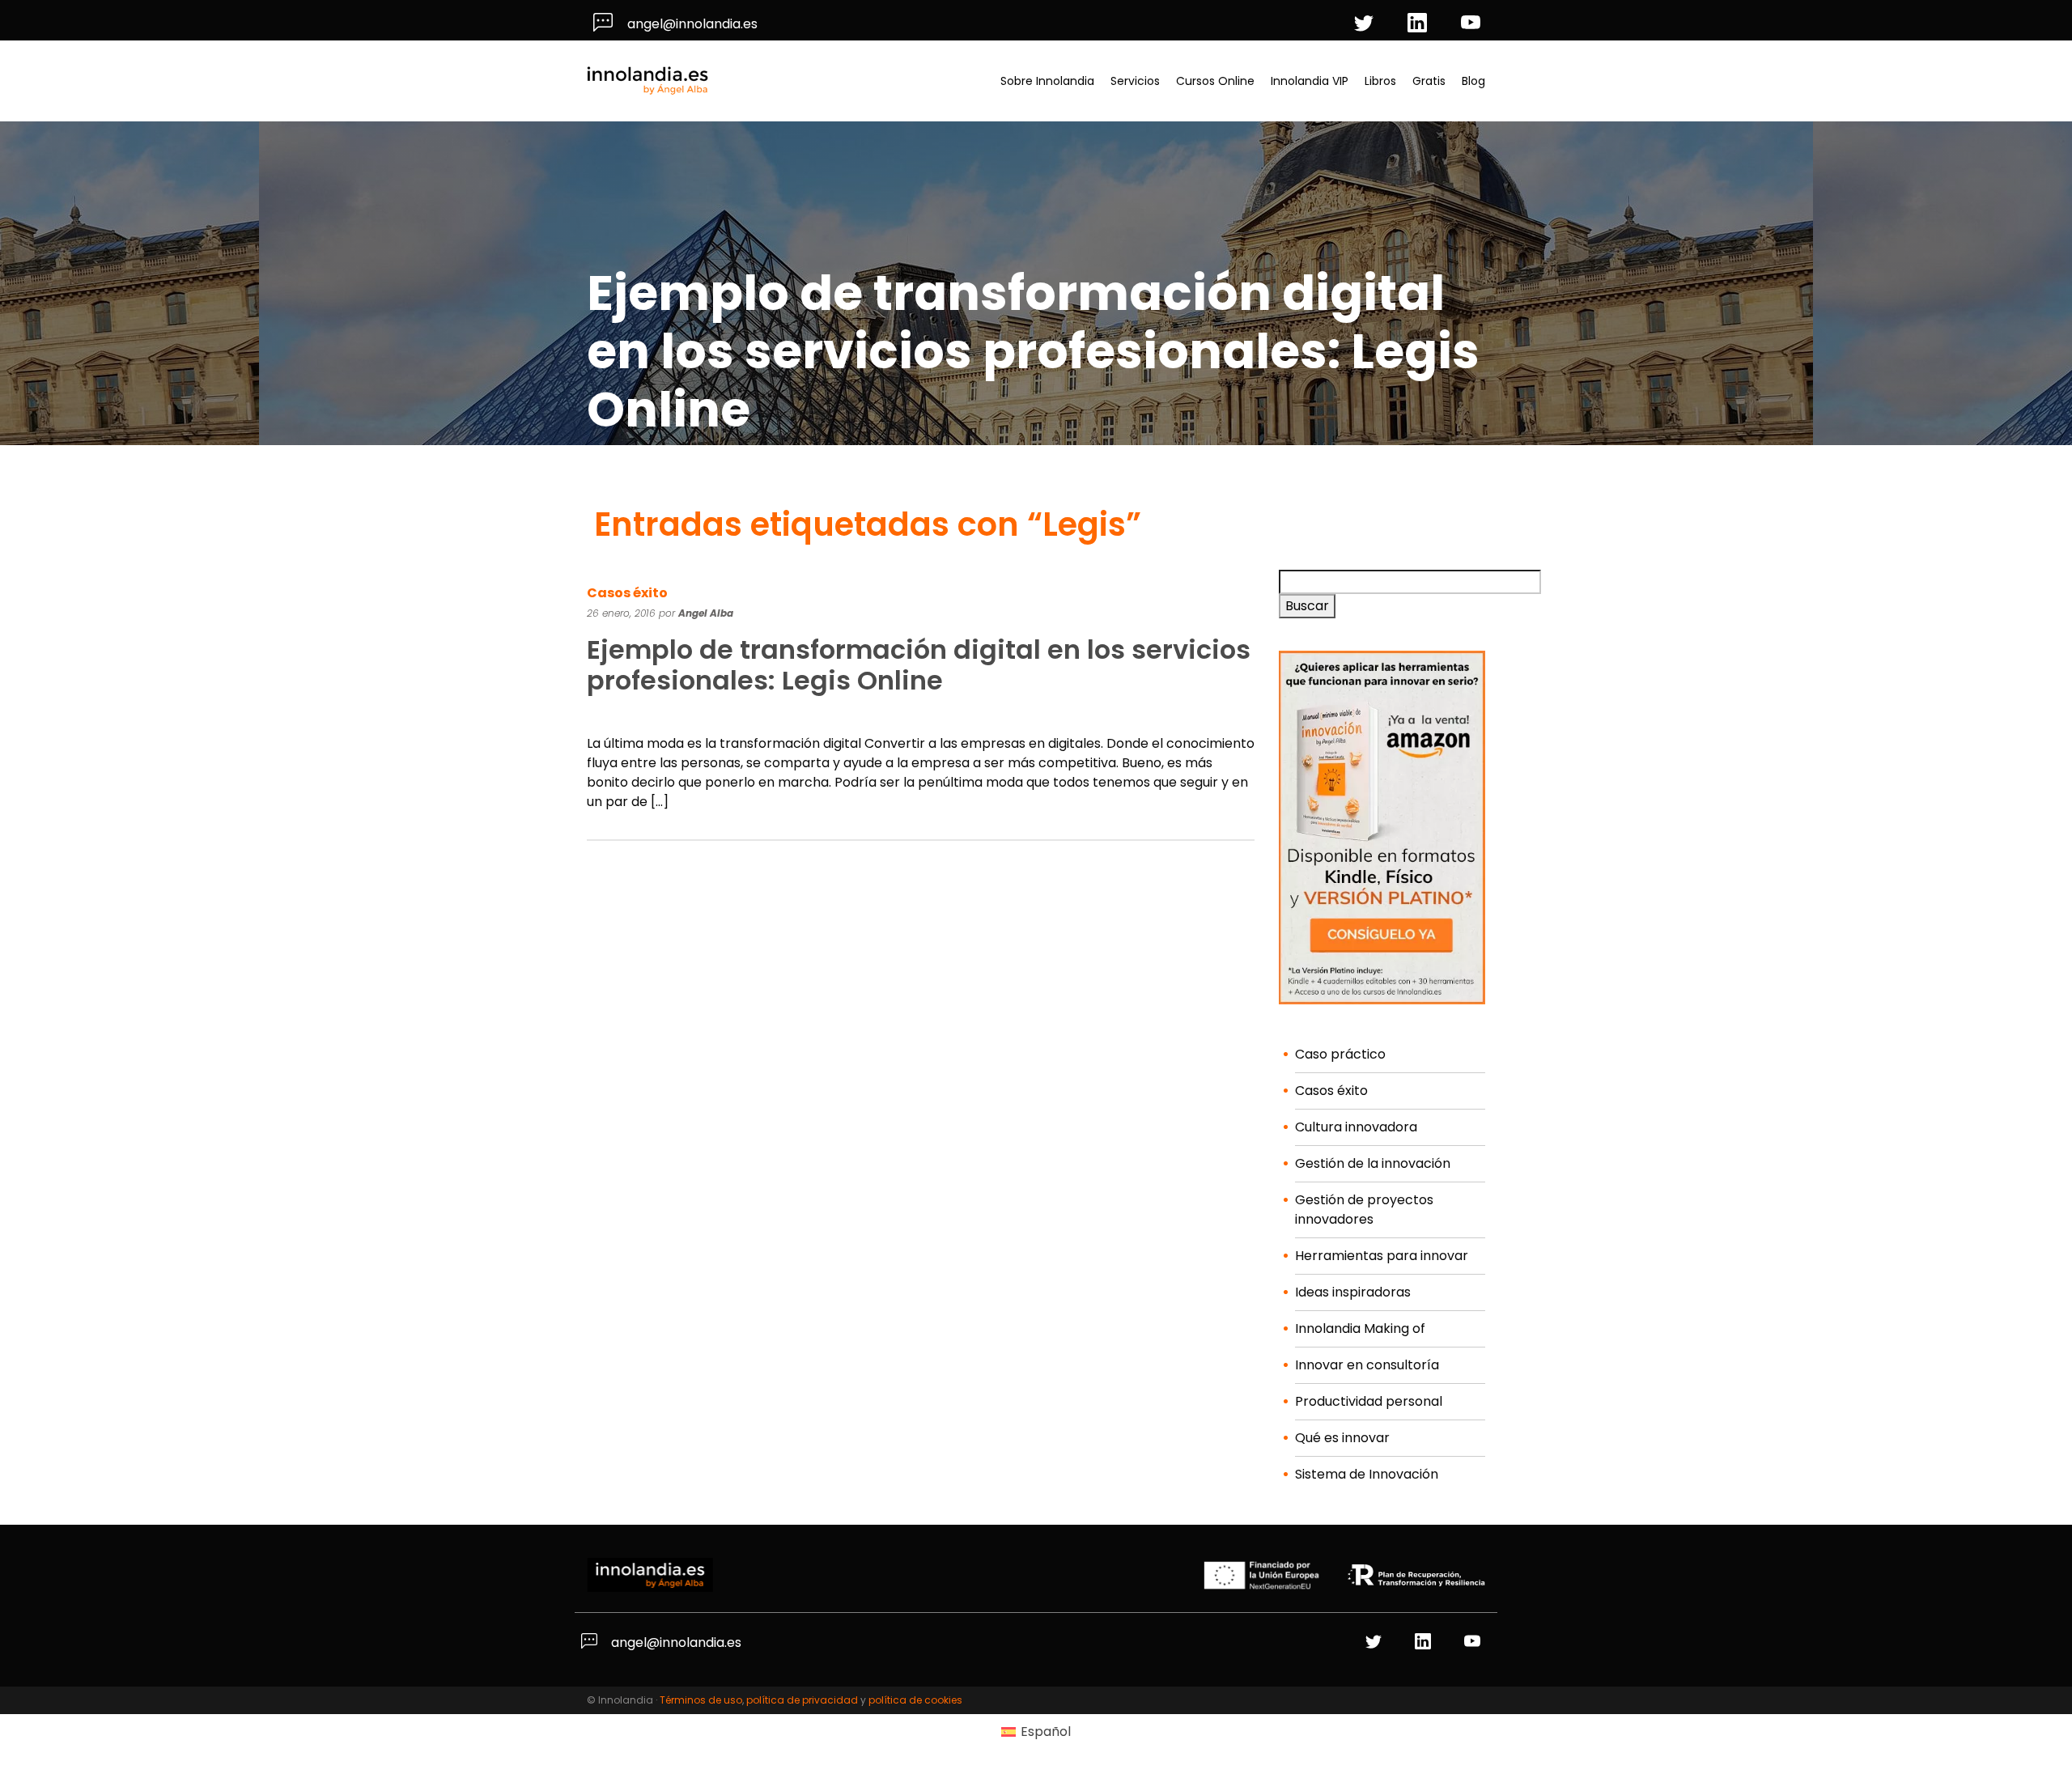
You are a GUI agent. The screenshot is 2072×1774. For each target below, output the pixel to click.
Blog (1473, 81)
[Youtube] (1473, 24)
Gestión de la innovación (1373, 1163)
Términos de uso (701, 1700)
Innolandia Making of (1360, 1328)
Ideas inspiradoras (1353, 1292)
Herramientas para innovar (1382, 1256)
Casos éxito (627, 593)
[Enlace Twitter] (1376, 1642)
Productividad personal (1369, 1401)
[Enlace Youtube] (1474, 1642)
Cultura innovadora (1356, 1127)
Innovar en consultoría (1367, 1365)
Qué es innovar (1342, 1438)
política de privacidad (802, 1700)
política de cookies (915, 1700)
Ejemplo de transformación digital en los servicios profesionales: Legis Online (919, 665)
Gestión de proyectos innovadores (1364, 1210)
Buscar (1307, 606)
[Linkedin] (1420, 24)
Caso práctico (1340, 1054)
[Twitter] (1366, 24)
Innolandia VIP (1310, 81)
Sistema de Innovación (1367, 1474)
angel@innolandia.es (691, 24)
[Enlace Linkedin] (1425, 1642)
